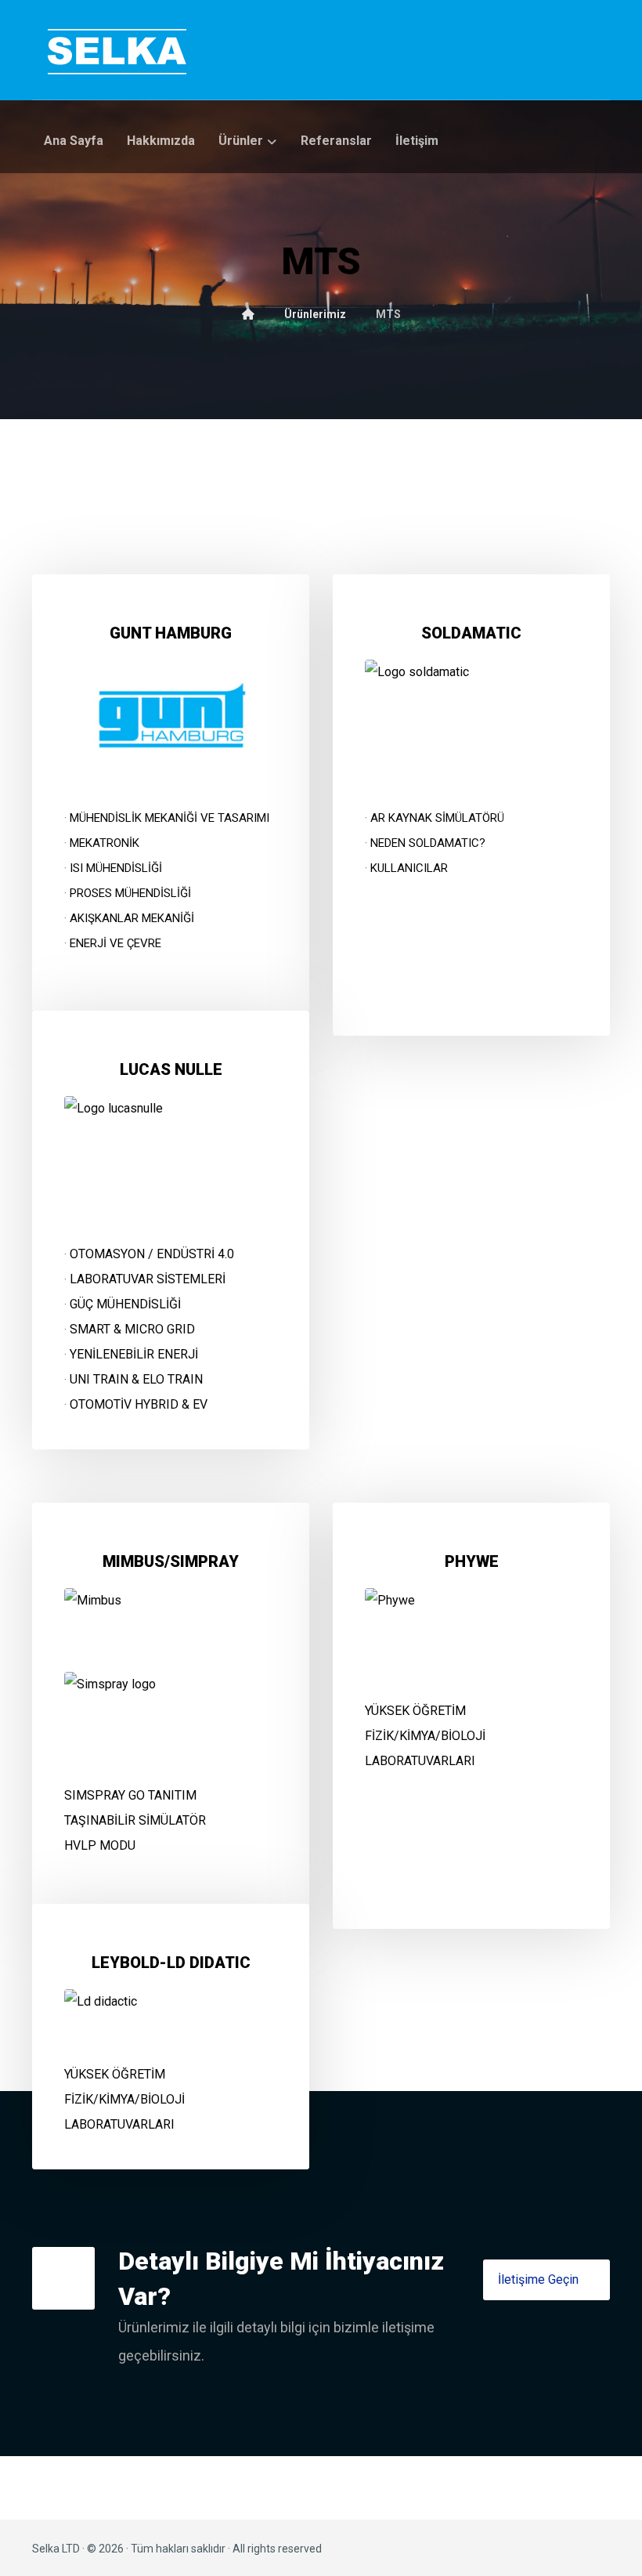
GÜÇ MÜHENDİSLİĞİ (125, 1304)
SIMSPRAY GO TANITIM (130, 1795)
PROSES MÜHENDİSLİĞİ (130, 893)
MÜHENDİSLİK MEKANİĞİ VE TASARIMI (170, 818)
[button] (546, 2280)
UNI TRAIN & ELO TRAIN (136, 1379)
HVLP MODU (100, 1845)
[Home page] (248, 314)
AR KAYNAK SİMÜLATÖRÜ (437, 818)
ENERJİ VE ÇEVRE (115, 943)
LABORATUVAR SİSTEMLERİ (148, 1279)
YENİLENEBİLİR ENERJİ (134, 1354)
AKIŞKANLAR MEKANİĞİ (132, 918)
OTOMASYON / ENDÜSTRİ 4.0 (152, 1254)
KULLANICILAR (409, 868)
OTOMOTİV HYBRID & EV (139, 1404)
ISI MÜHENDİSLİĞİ (116, 868)
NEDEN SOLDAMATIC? (428, 843)
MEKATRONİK (105, 843)
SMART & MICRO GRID (132, 1329)
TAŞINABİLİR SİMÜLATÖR (135, 1820)
